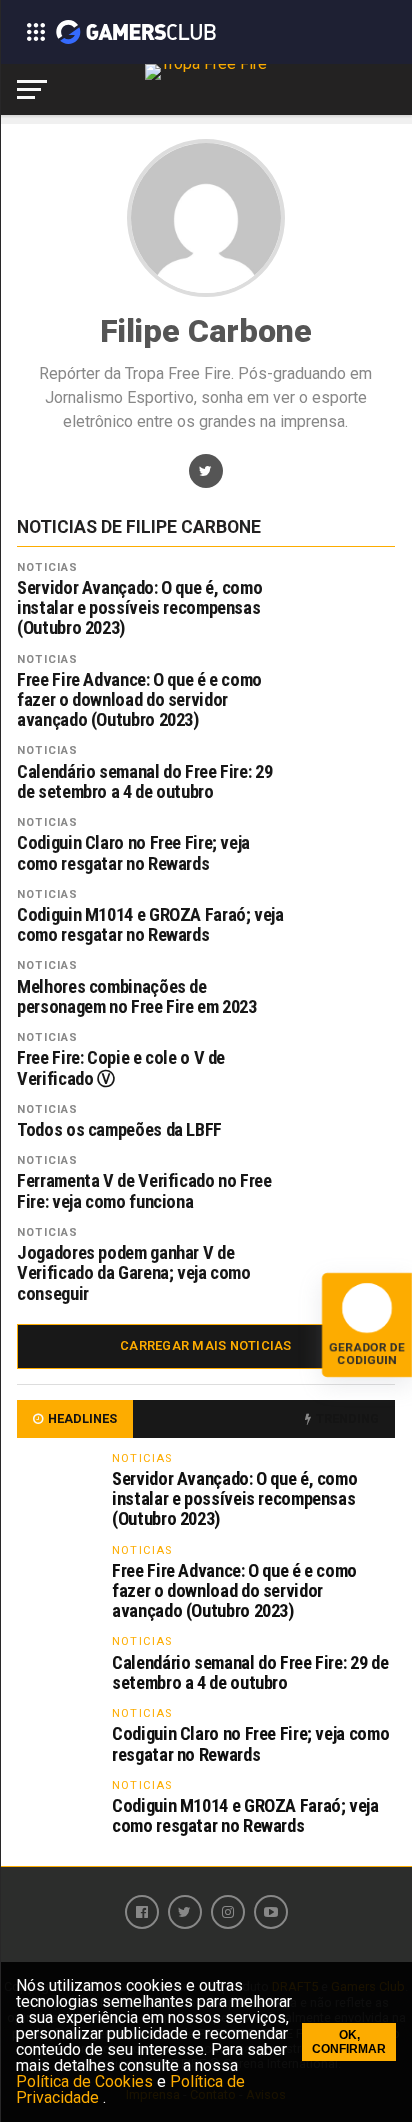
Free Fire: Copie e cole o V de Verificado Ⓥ (121, 1068)
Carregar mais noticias (206, 1345)
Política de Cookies (86, 2081)
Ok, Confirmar (349, 2042)
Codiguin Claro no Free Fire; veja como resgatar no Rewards (133, 853)
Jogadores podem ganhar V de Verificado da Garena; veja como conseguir (134, 1273)
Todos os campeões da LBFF (119, 1130)
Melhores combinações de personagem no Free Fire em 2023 (137, 997)
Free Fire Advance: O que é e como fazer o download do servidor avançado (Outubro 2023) (139, 700)
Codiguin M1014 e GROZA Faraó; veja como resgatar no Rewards (150, 925)
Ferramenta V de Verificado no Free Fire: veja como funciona (144, 1191)
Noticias (47, 567)
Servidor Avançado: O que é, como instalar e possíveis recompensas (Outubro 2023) (139, 608)
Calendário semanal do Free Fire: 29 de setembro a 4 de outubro (144, 782)
